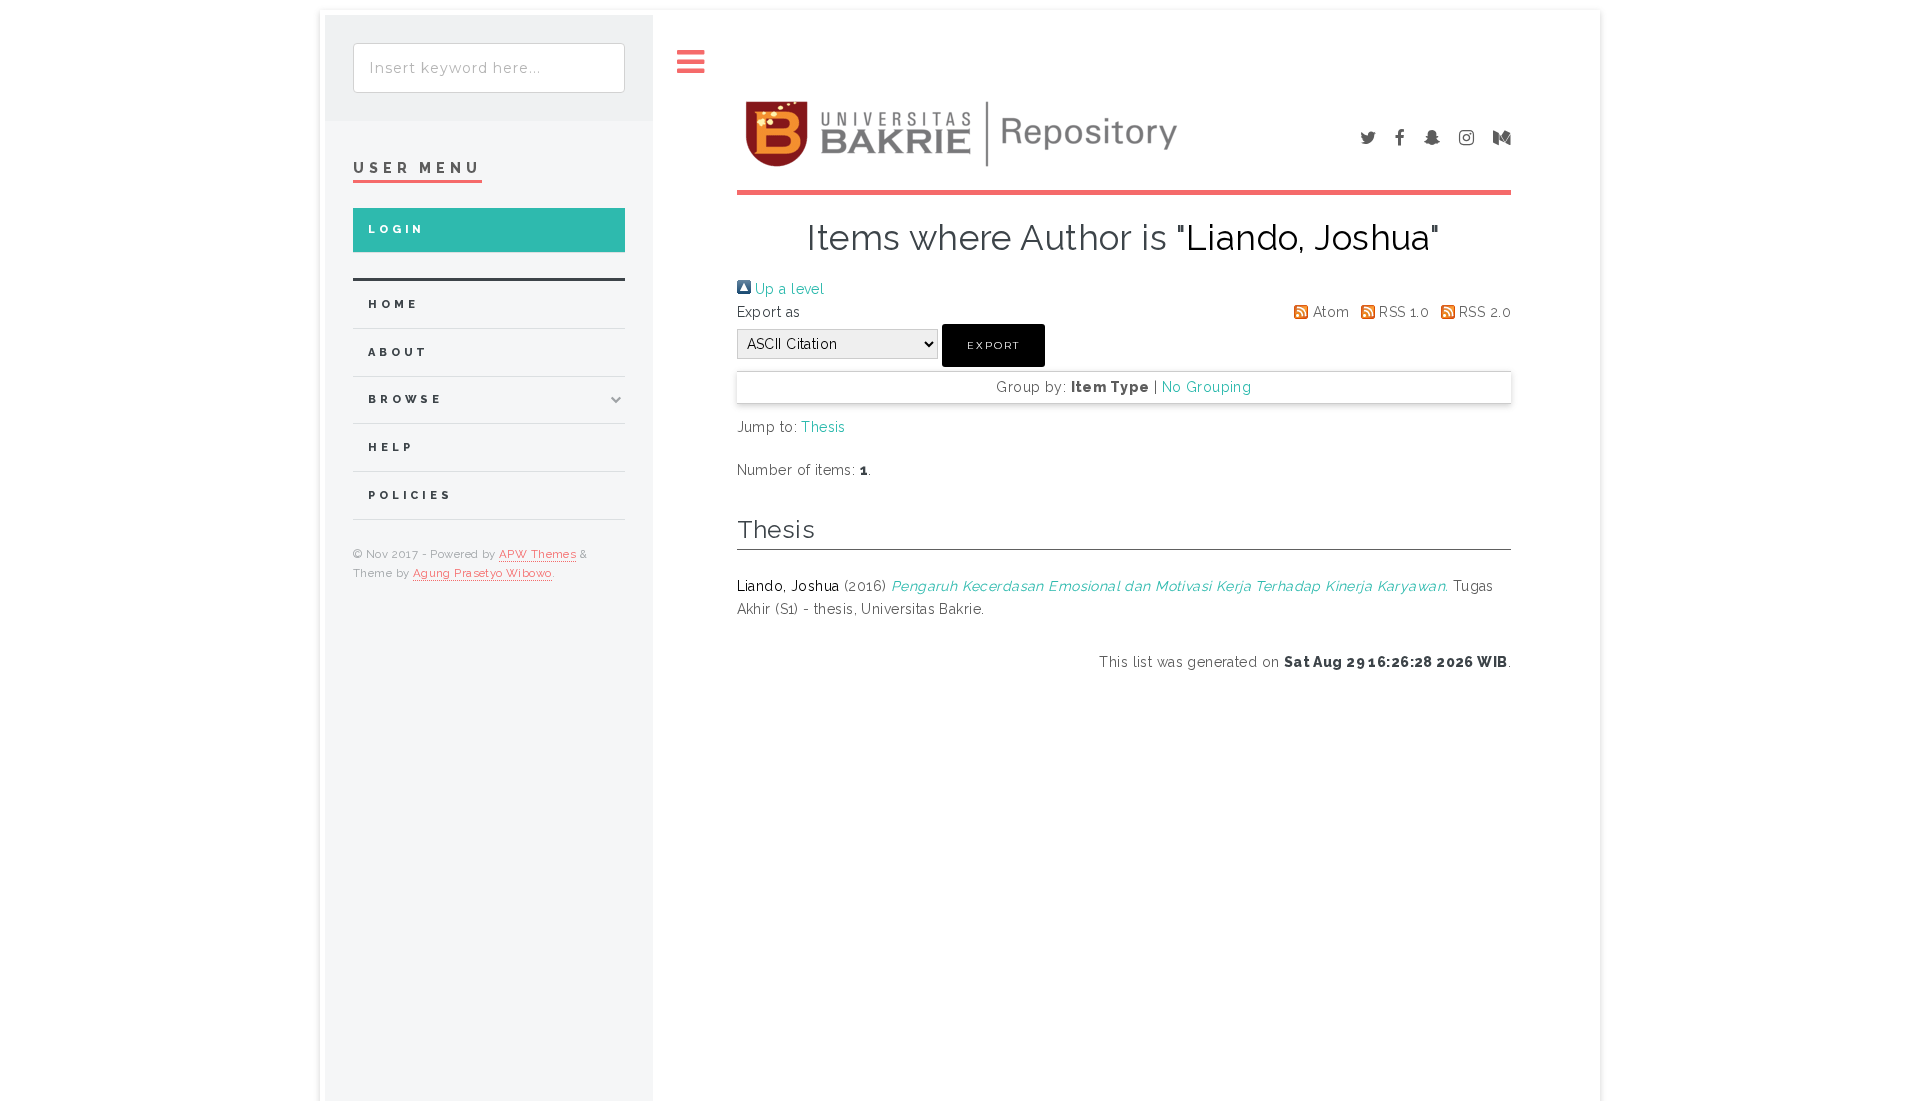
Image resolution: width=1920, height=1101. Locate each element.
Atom (1328, 312)
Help (390, 447)
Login (396, 229)
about (398, 352)
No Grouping (1207, 387)
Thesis (823, 427)
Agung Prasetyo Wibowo (482, 573)
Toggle (691, 62)
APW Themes (537, 554)
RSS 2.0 (1483, 312)
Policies (410, 495)
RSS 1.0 (1402, 312)
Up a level (788, 289)
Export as (769, 312)
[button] (993, 345)
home (393, 304)
